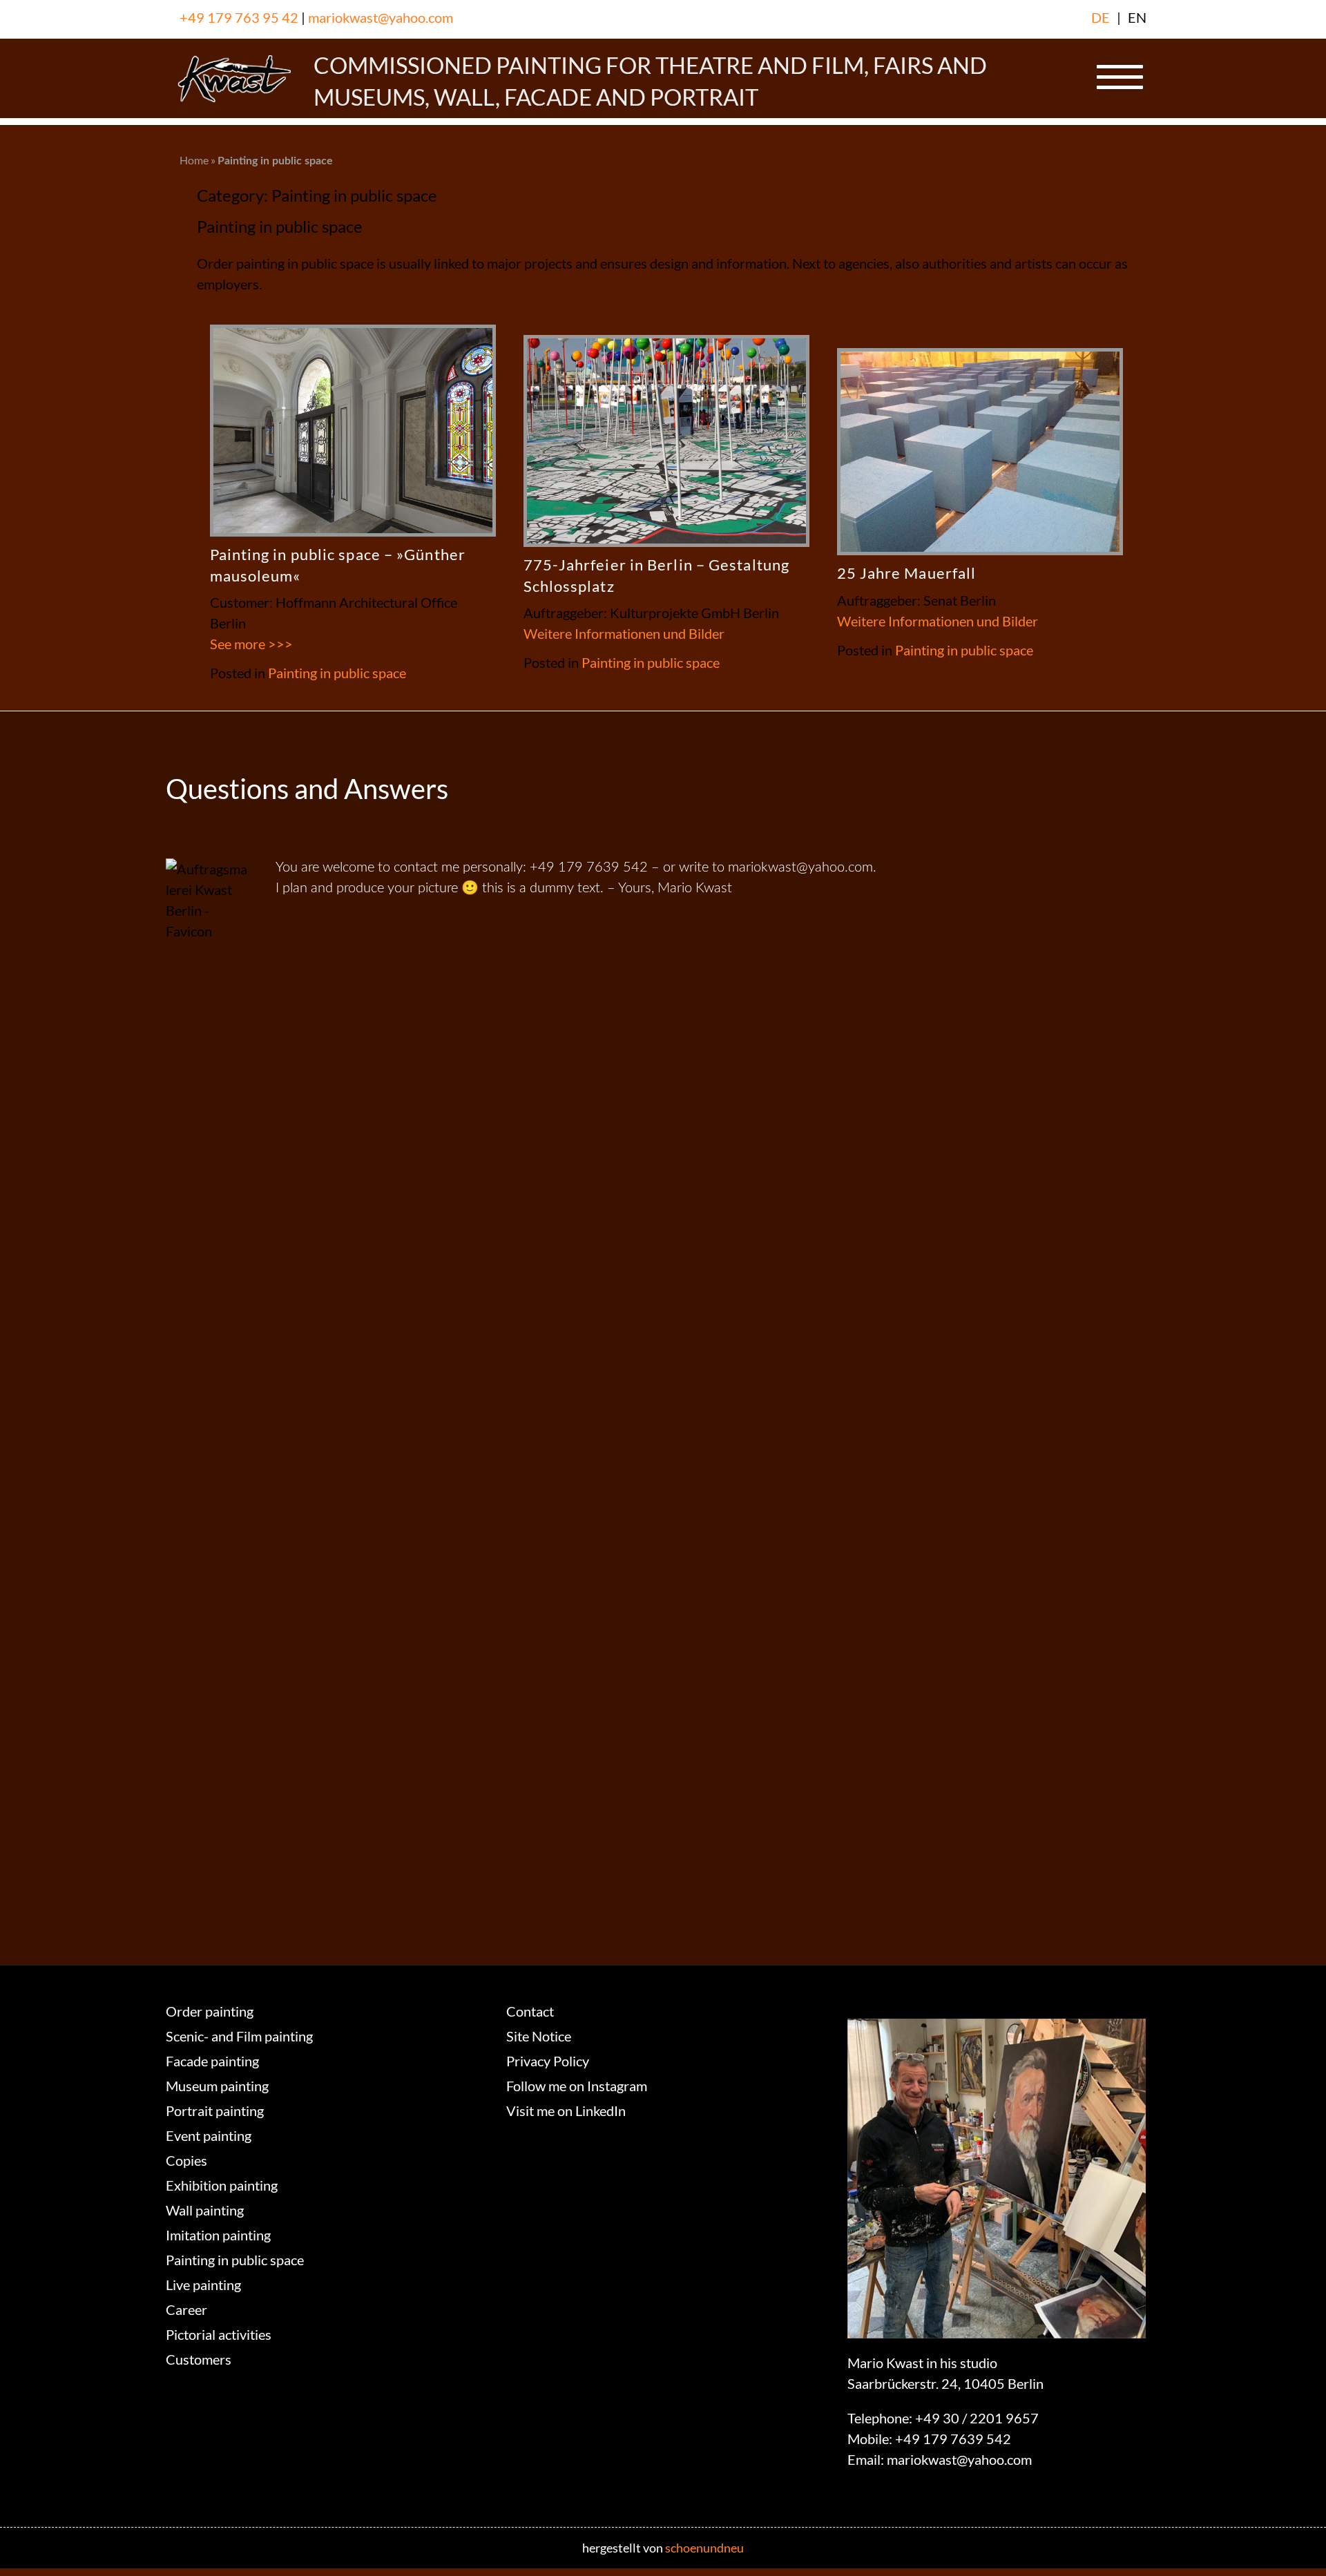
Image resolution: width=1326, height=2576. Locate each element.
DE (1101, 17)
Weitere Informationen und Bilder (624, 633)
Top (1293, 2543)
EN (1137, 17)
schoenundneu (704, 2548)
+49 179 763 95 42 (239, 17)
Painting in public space (337, 673)
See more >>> (251, 644)
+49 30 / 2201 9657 (977, 2418)
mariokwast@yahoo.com (381, 17)
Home (194, 160)
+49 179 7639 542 (953, 2439)
